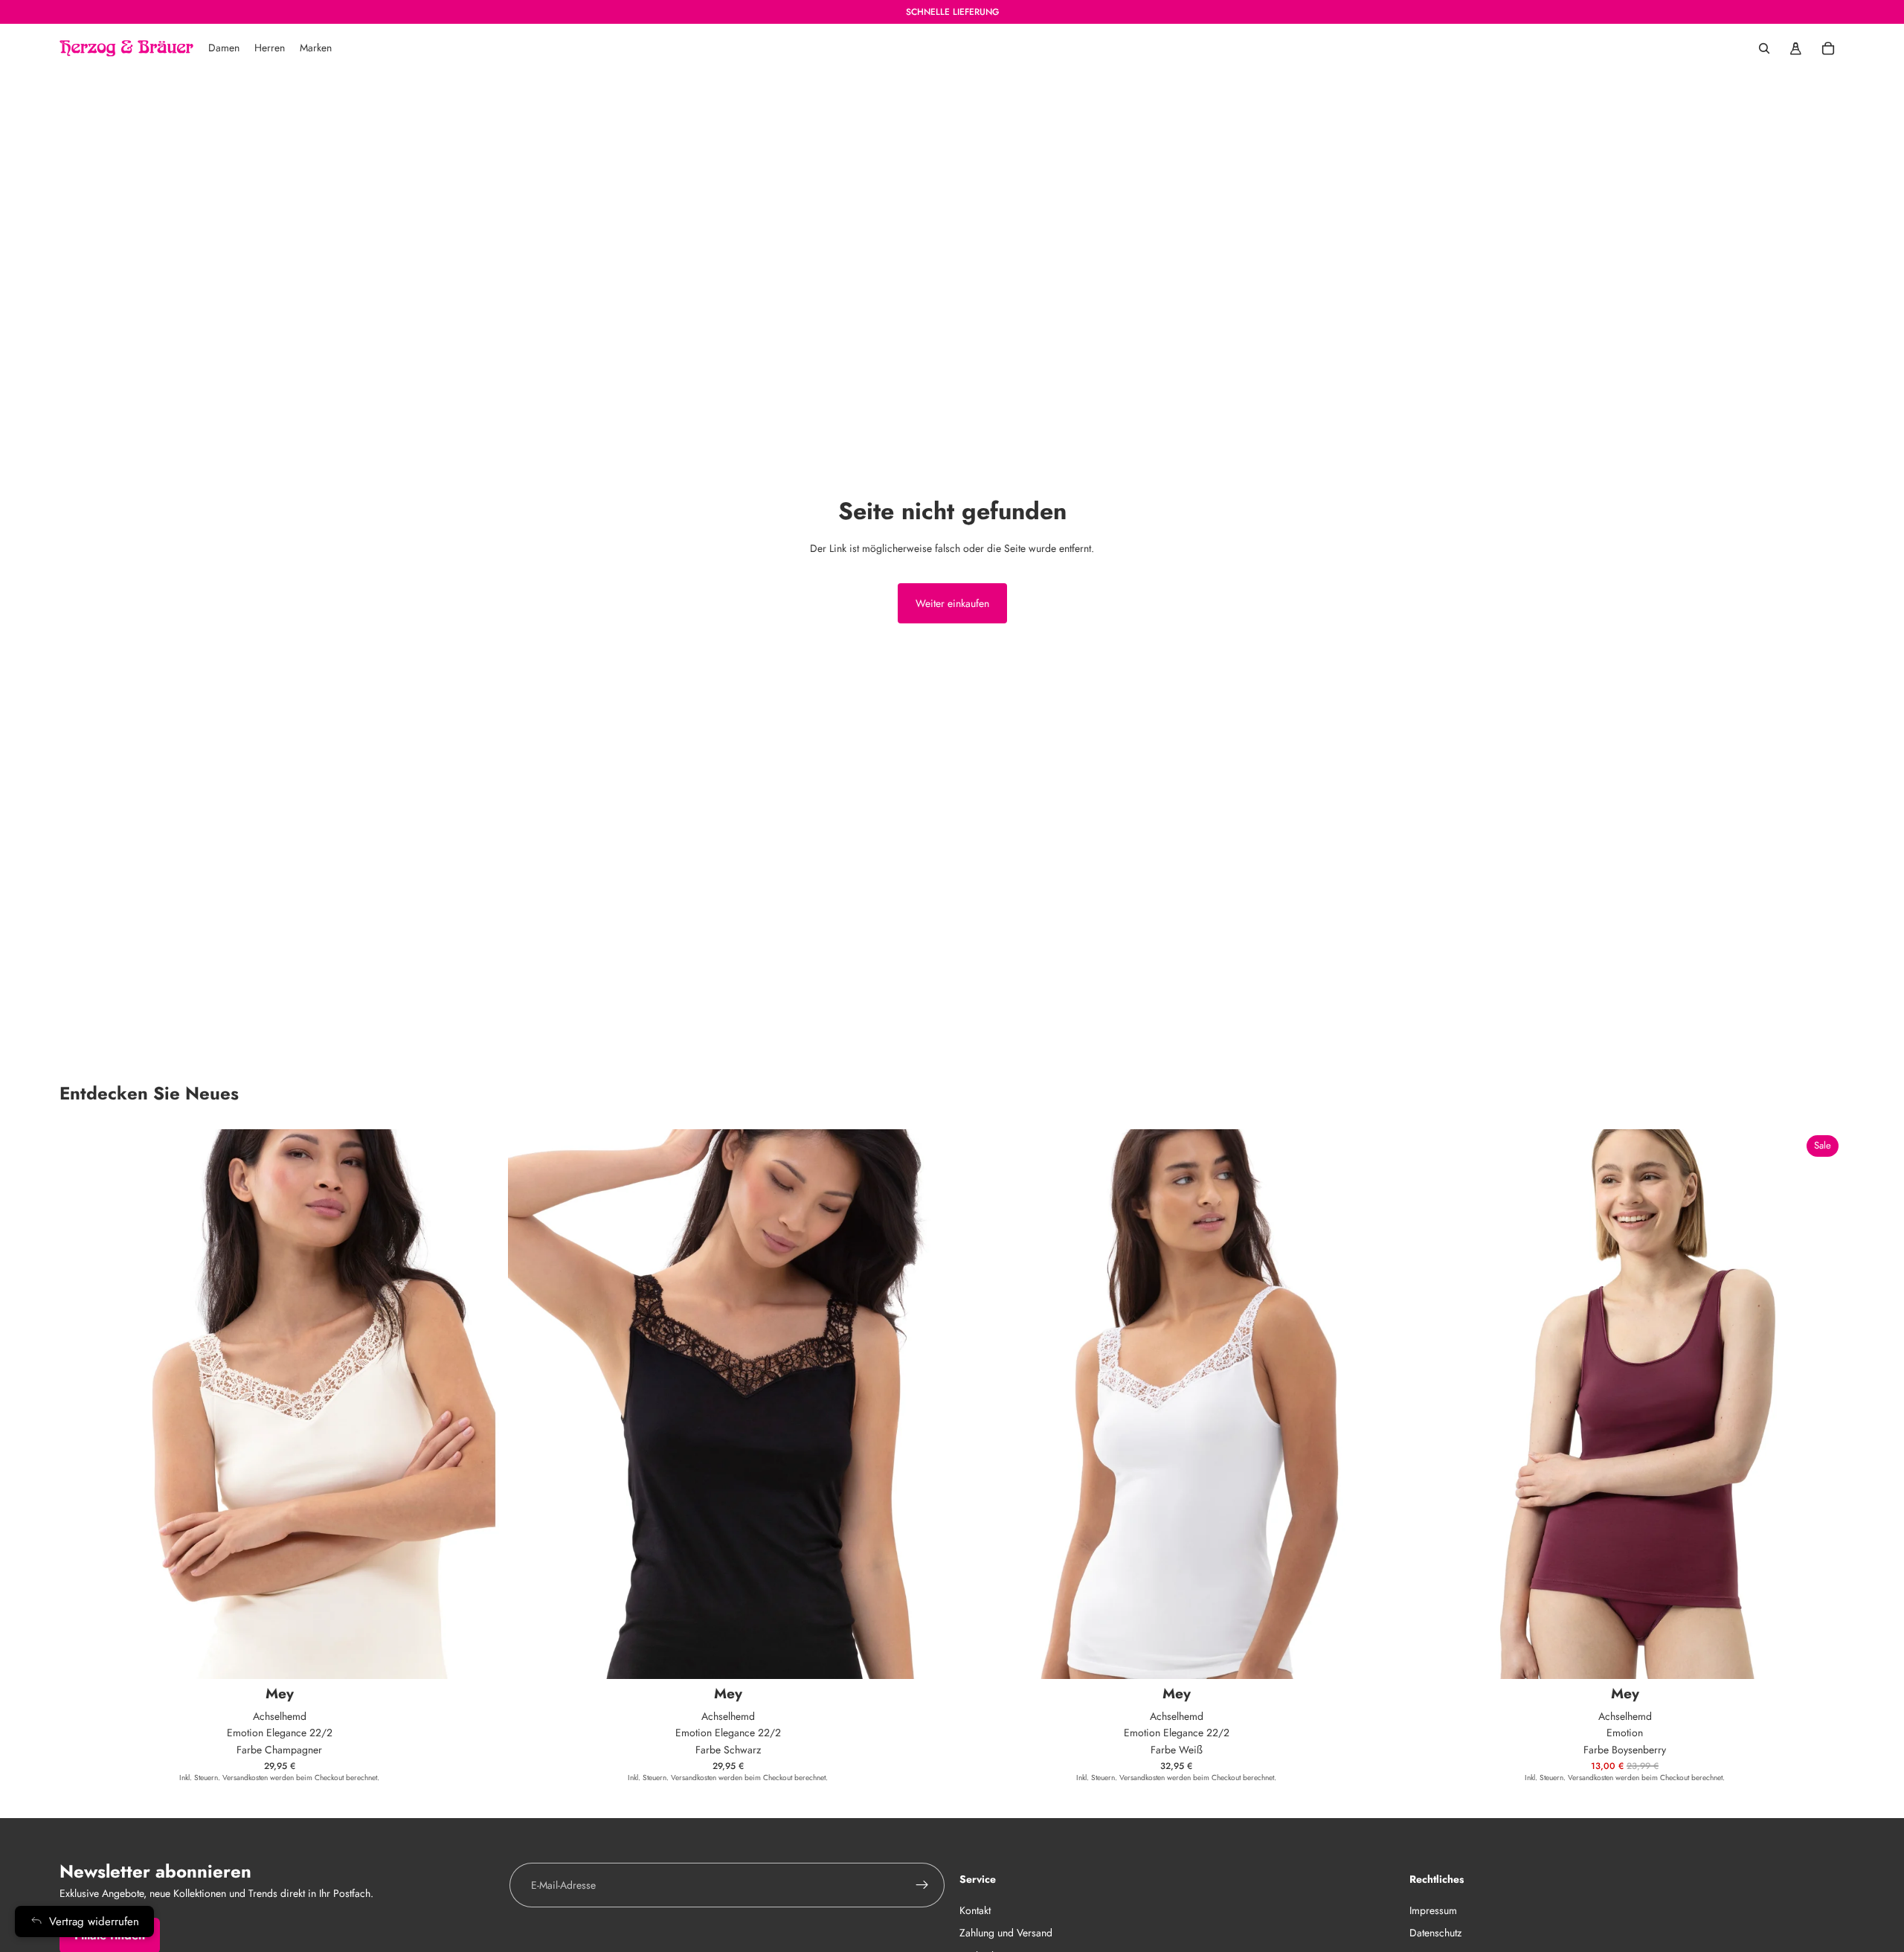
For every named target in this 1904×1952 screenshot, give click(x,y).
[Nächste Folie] (1822, 1404)
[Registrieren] (922, 1885)
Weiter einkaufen (952, 603)
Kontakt (975, 1910)
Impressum (1433, 1910)
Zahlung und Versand (1006, 1933)
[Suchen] (1764, 48)
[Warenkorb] (1828, 48)
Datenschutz (1435, 1933)
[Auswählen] (476, 1656)
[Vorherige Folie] (1427, 1404)
